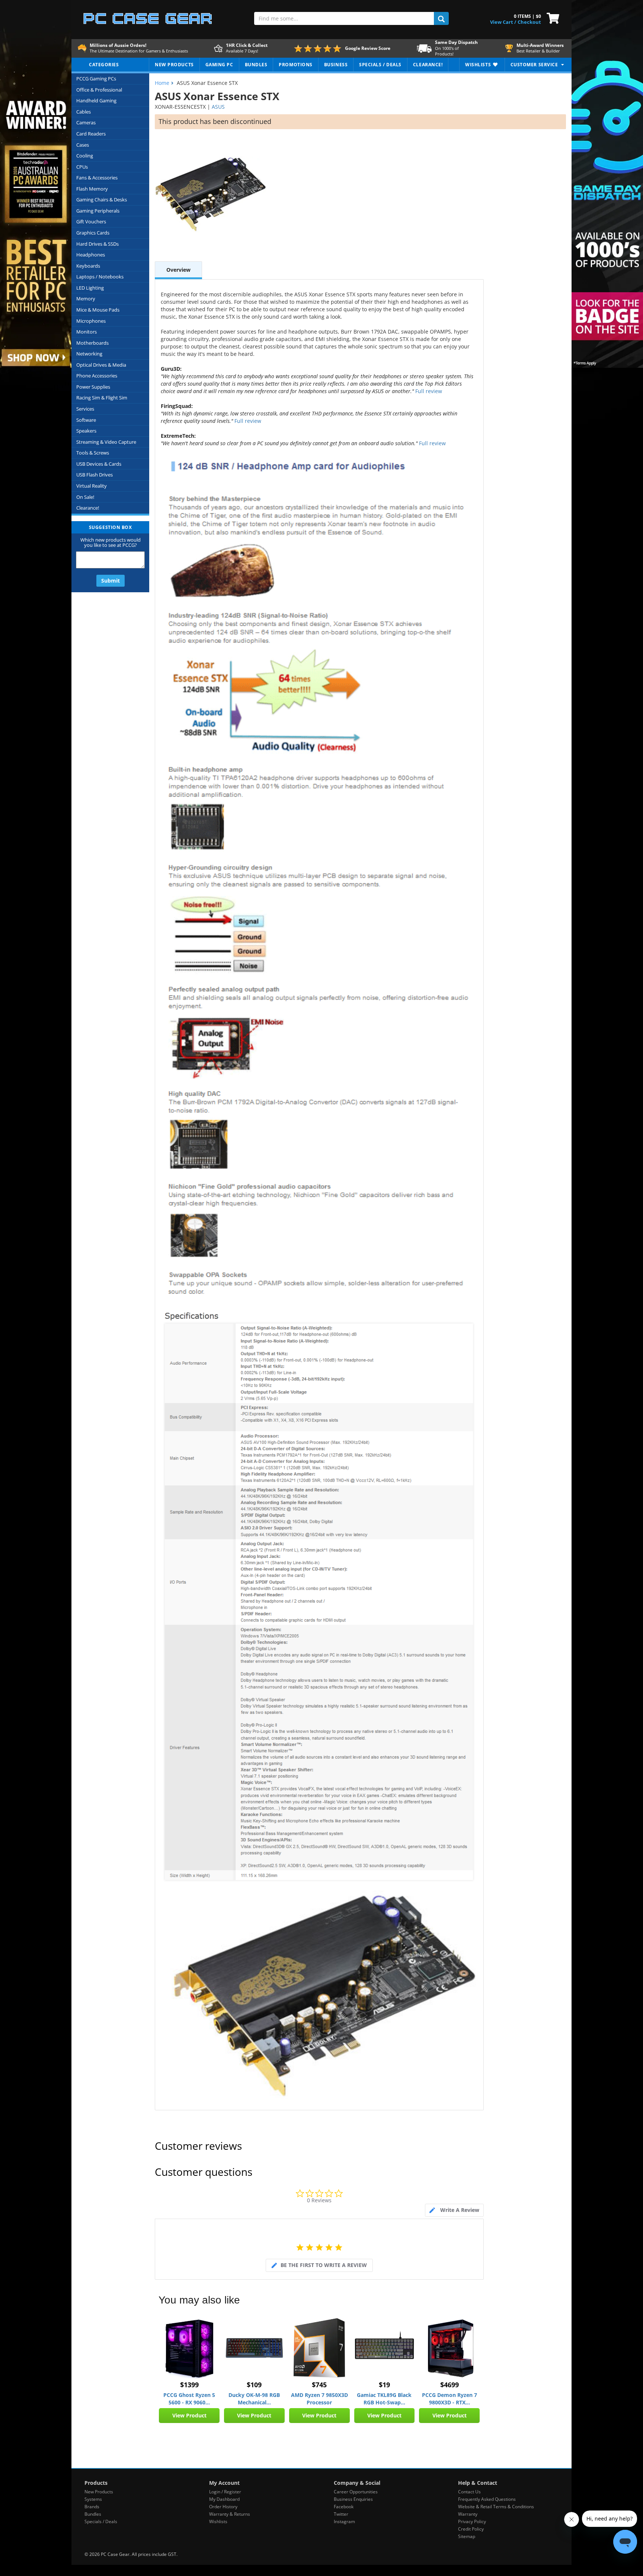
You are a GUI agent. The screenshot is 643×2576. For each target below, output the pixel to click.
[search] (441, 18)
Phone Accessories (97, 376)
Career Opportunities (356, 2492)
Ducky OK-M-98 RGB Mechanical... (254, 2399)
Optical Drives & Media (101, 365)
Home (162, 83)
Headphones (91, 255)
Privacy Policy (472, 2521)
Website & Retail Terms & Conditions (496, 2507)
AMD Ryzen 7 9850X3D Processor (319, 2399)
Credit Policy (471, 2529)
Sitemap (467, 2536)
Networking (89, 354)
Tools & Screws (93, 453)
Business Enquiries (353, 2499)
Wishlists (218, 2521)
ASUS (218, 107)
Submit (111, 581)
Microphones (91, 321)
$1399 (189, 2385)
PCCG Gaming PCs (96, 79)
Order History (223, 2507)
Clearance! (88, 508)
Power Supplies (93, 387)
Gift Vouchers (91, 221)
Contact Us (469, 2492)
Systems (93, 2499)
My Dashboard (224, 2499)
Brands (92, 2507)
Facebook (344, 2507)
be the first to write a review (324, 2265)
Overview (178, 270)
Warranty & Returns (230, 2514)
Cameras (86, 122)
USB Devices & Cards (99, 464)
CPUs (82, 167)
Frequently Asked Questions (487, 2499)
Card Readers (91, 134)
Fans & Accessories (97, 178)
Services (85, 409)
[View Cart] (551, 17)
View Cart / (503, 22)
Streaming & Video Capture (106, 442)
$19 (384, 2385)
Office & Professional (99, 90)
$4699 (450, 2385)
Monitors (87, 332)
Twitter (341, 2514)
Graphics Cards (93, 233)
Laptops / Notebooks (100, 277)
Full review (428, 391)
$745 (319, 2385)
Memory (86, 299)
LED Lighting (90, 288)
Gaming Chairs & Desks (102, 200)
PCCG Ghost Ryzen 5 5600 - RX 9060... (189, 2399)
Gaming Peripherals (98, 211)
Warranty (468, 2514)
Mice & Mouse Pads (98, 310)
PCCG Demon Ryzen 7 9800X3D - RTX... (450, 2399)
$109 (254, 2385)
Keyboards (88, 266)
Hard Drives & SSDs (97, 244)
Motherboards (92, 343)
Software (86, 420)
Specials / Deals (101, 2521)
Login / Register (225, 2492)
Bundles (93, 2514)
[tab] (454, 2210)
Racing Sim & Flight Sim (102, 398)
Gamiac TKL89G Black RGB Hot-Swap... (384, 2399)
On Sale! (85, 497)
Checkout (529, 22)
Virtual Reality (92, 486)
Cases (83, 145)
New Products (99, 2492)
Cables (84, 112)
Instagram (344, 2521)
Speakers (86, 431)
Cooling (85, 156)
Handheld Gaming (96, 101)
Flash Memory (92, 189)
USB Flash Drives (95, 475)
